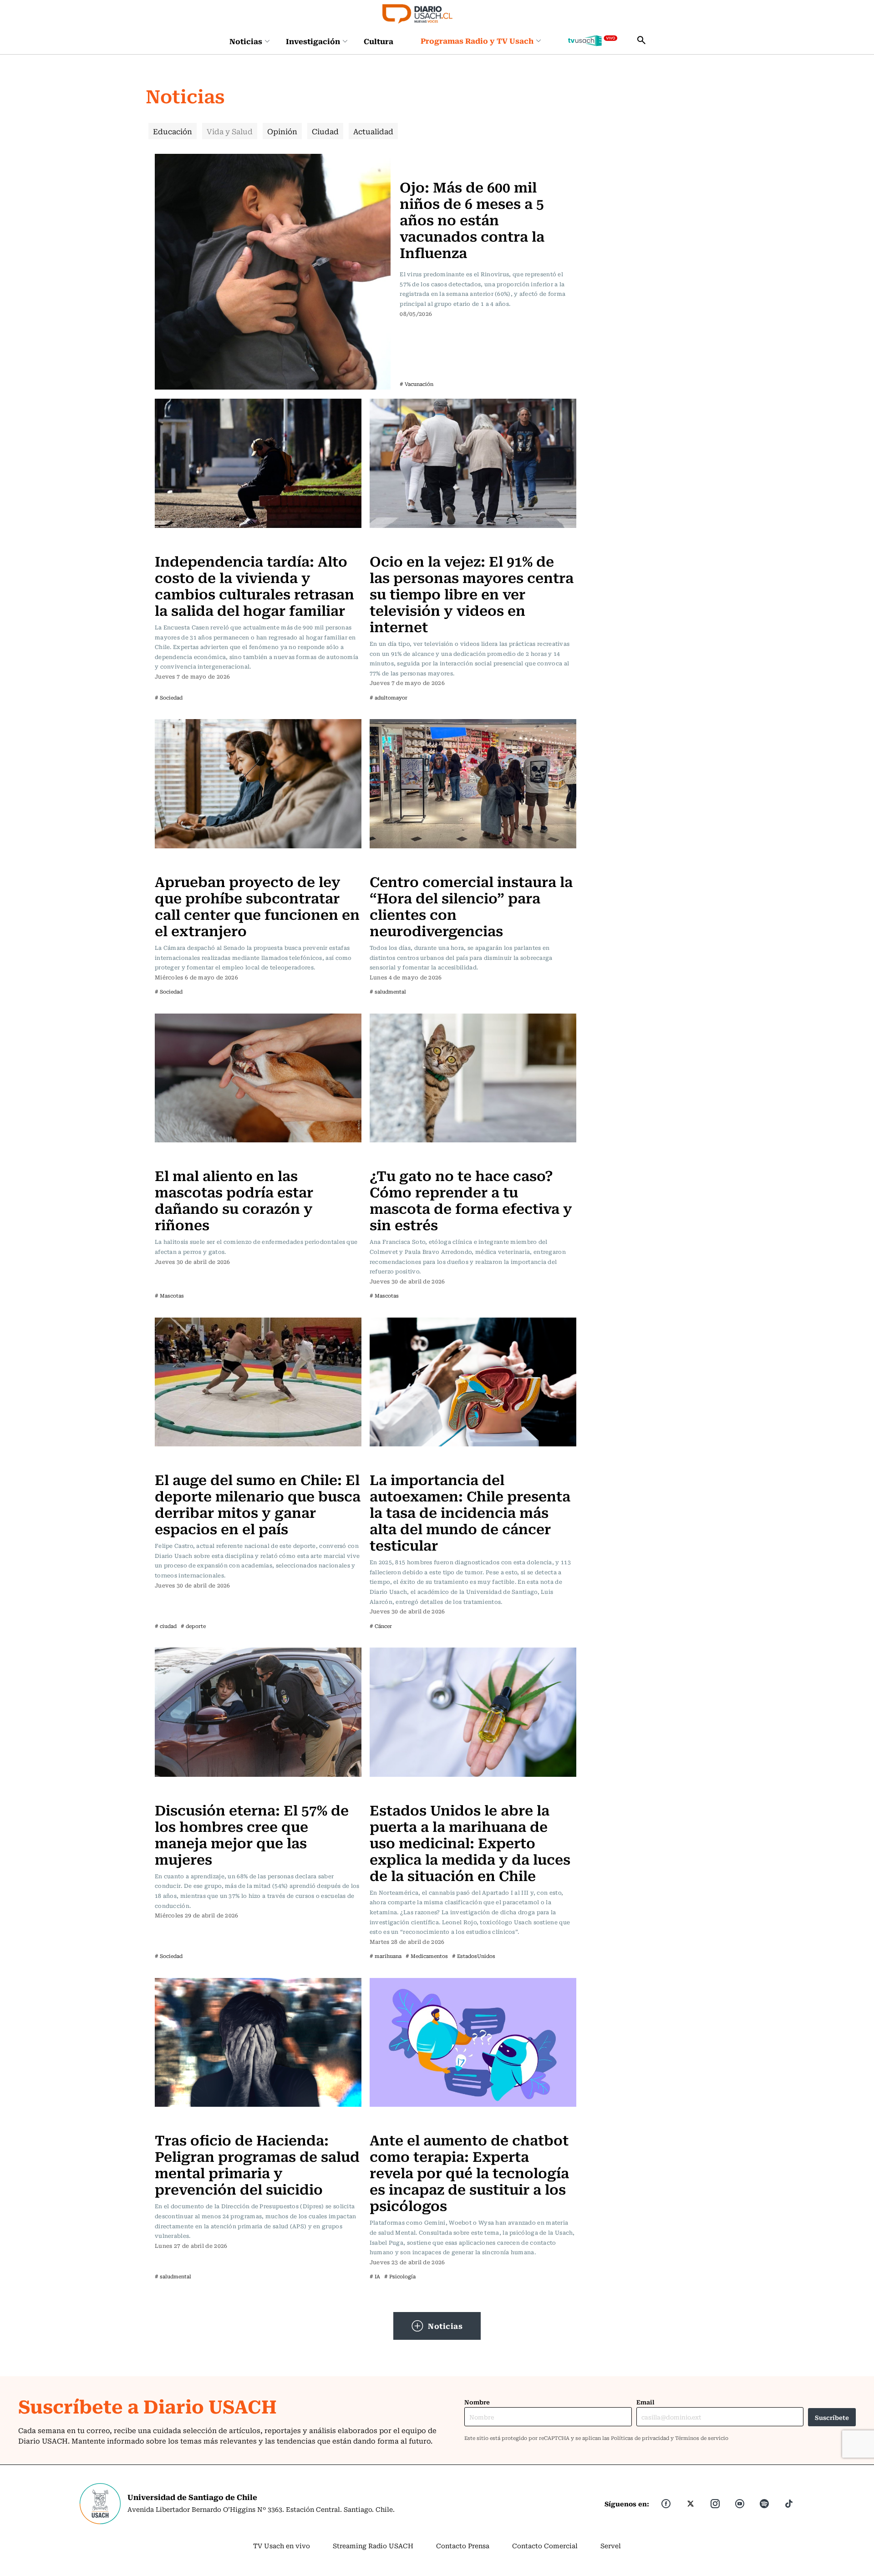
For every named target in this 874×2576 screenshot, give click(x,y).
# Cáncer (381, 1626)
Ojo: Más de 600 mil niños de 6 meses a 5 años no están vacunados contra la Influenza (472, 219)
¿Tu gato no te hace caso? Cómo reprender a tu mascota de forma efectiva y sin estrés (471, 1199)
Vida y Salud (230, 131)
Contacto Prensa (463, 2546)
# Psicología (400, 2276)
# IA (375, 2276)
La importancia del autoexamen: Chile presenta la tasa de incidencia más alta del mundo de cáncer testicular (470, 1512)
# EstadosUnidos (474, 1956)
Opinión (282, 131)
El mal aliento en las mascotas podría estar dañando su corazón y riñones (234, 1199)
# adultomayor (389, 697)
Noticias (246, 41)
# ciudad (166, 1626)
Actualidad (373, 131)
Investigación (313, 41)
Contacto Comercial (545, 2546)
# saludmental (388, 991)
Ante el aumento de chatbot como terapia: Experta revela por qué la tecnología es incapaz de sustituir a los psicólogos (469, 2172)
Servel (611, 2546)
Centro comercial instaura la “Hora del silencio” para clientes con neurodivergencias (471, 905)
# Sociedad (169, 697)
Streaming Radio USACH (373, 2546)
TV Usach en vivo (282, 2546)
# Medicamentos (427, 1956)
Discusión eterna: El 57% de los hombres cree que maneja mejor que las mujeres (252, 1834)
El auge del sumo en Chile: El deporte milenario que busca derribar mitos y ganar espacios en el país (258, 1504)
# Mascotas (169, 1296)
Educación (173, 131)
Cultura (379, 41)
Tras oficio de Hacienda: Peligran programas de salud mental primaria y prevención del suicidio (257, 2164)
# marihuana (386, 1956)
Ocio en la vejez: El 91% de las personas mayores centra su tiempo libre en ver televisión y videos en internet (472, 593)
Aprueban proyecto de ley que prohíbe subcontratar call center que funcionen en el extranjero (257, 905)
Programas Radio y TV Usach (477, 41)
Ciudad (325, 131)
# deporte (193, 1626)
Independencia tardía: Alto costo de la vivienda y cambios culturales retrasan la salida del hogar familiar (254, 585)
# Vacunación (417, 384)
